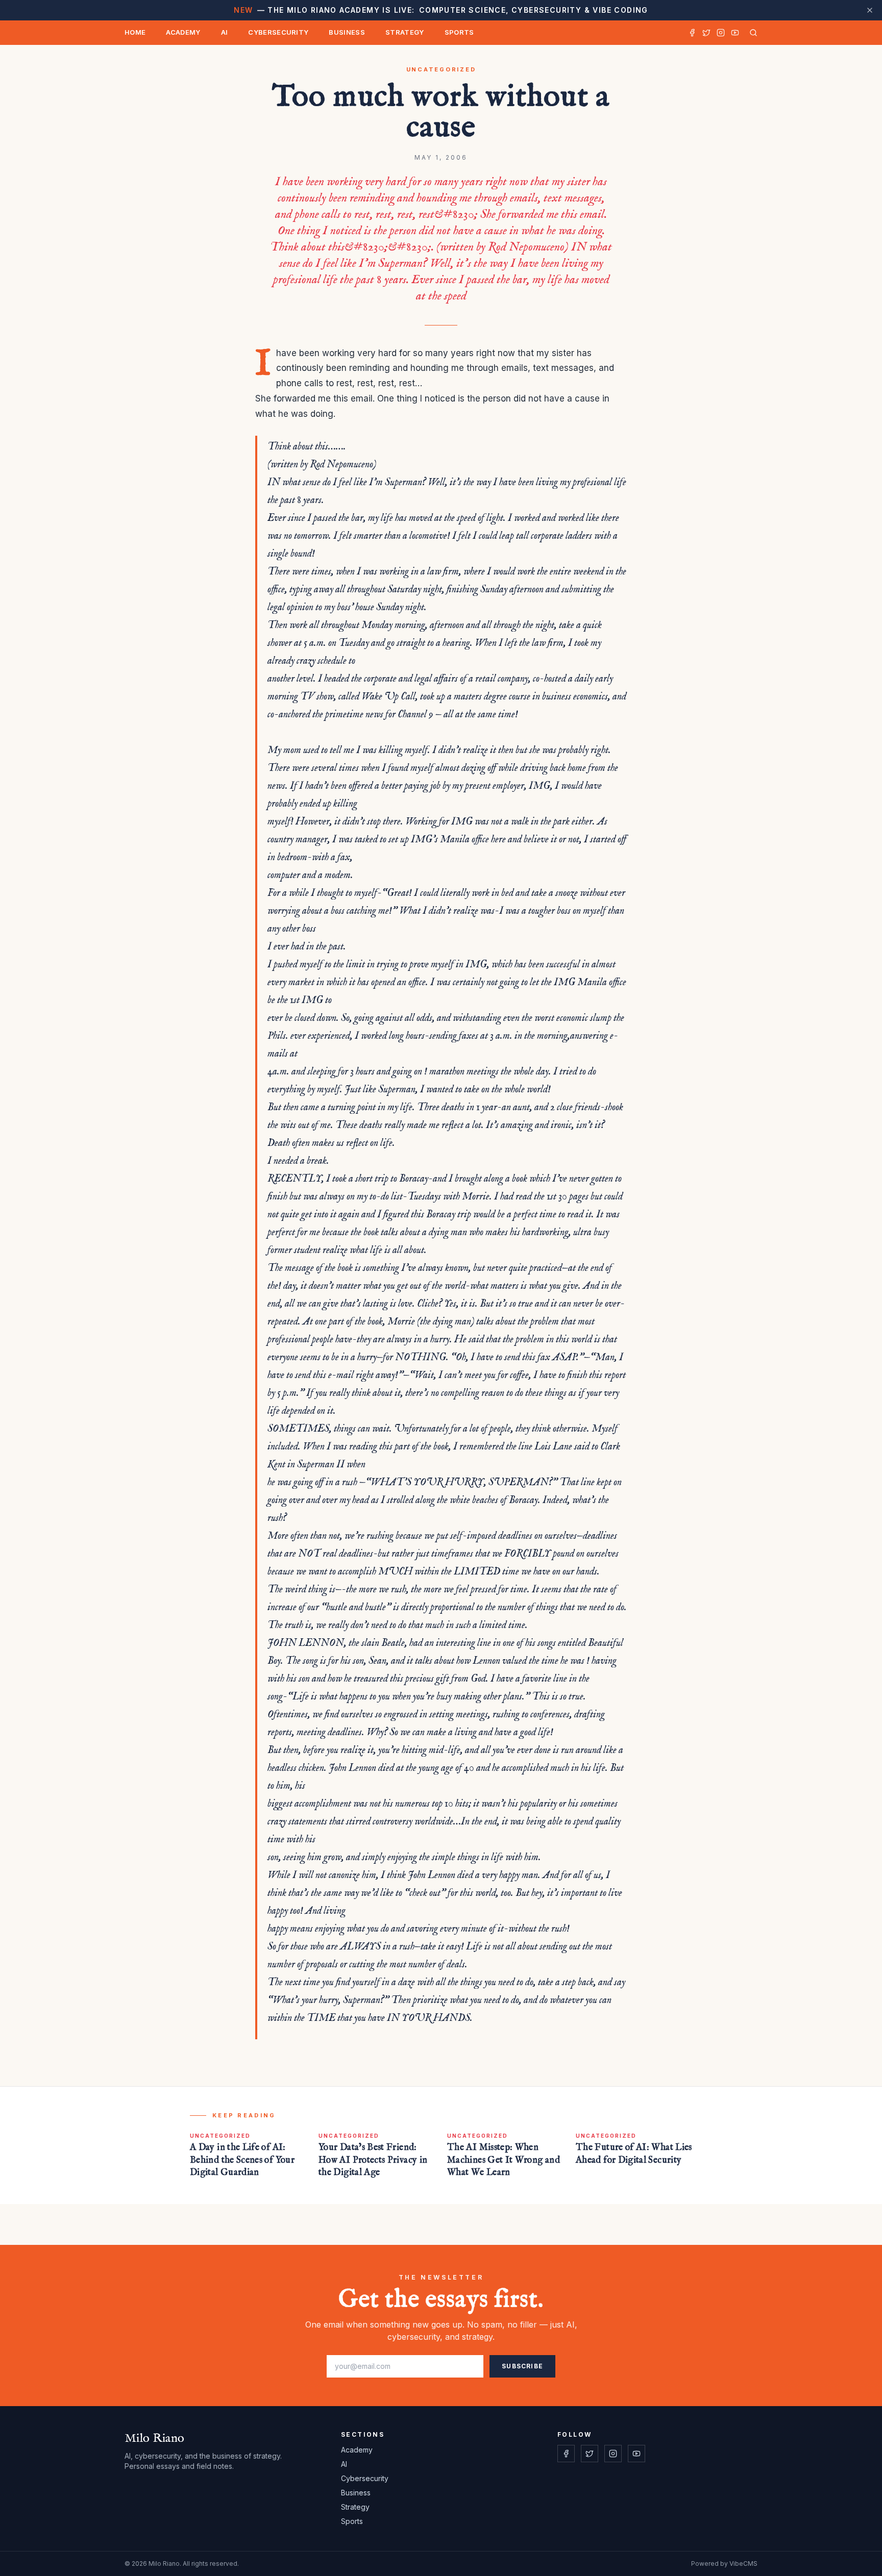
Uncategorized (441, 69)
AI (225, 32)
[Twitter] (706, 33)
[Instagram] (721, 33)
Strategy (405, 32)
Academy (183, 32)
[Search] (751, 33)
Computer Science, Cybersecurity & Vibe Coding (441, 10)
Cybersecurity (278, 32)
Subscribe (522, 2366)
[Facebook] (692, 33)
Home (135, 32)
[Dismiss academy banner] (870, 10)
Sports (459, 32)
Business (347, 32)
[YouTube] (735, 33)
